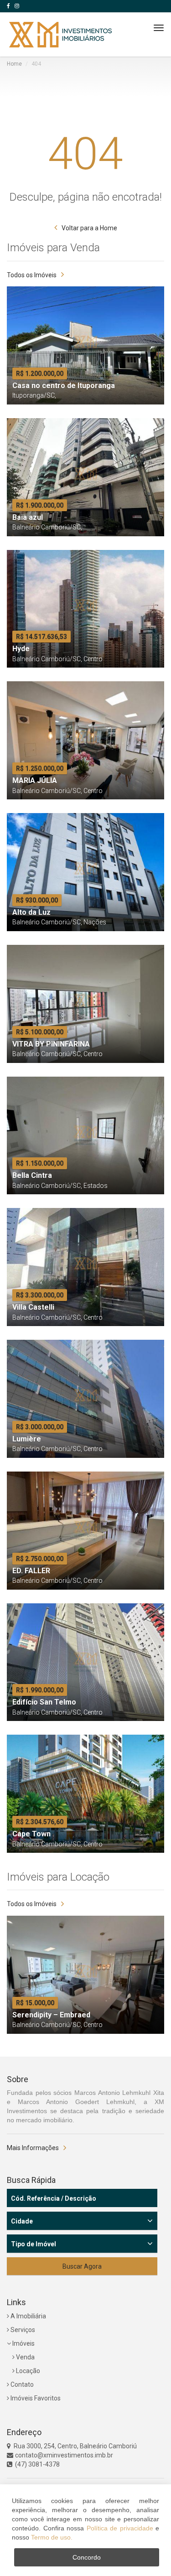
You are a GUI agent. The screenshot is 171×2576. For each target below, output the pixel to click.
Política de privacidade (120, 2528)
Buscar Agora (82, 2266)
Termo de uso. (52, 2537)
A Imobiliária (28, 2316)
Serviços (22, 2330)
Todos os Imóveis (32, 275)
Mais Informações (33, 2148)
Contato (21, 2384)
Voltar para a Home (89, 228)
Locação (27, 2371)
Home (14, 64)
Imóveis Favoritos (35, 2398)
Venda (25, 2357)
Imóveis (23, 2343)
